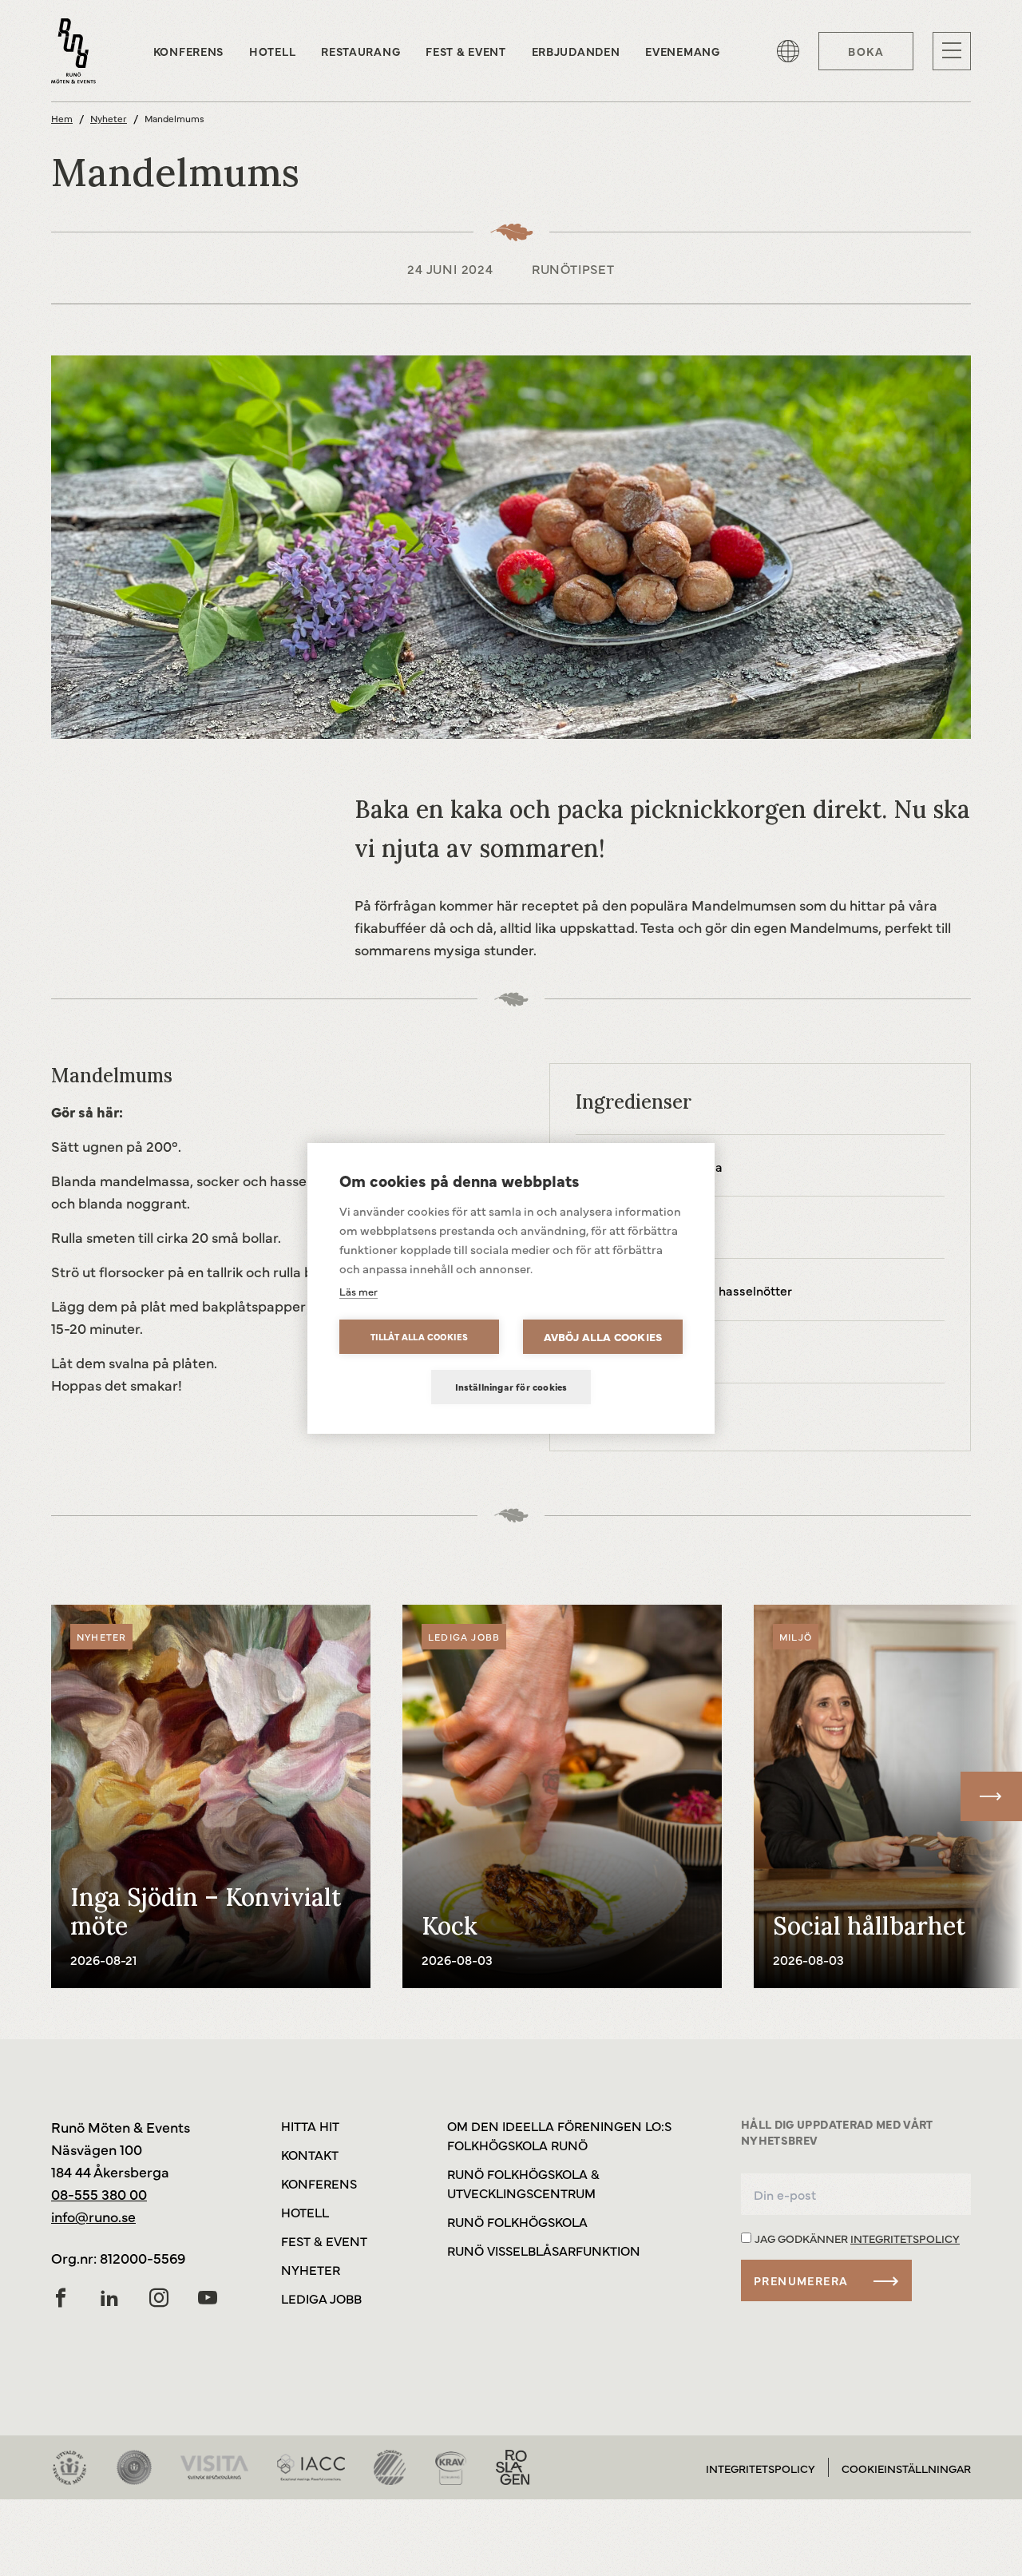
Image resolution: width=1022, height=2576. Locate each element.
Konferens (188, 51)
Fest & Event (465, 51)
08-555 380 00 (99, 2194)
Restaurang (360, 51)
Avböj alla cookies (603, 1337)
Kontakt (310, 2154)
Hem (62, 118)
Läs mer (358, 1291)
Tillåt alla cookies (420, 1337)
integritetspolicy (905, 2238)
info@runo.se (93, 2216)
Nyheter (109, 118)
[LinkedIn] (109, 2298)
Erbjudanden (576, 51)
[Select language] (788, 51)
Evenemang (682, 51)
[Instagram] (159, 2298)
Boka (866, 51)
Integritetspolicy (761, 2468)
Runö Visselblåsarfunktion (544, 2250)
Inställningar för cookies (511, 1387)
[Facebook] (61, 2298)
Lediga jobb (321, 2298)
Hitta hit (310, 2125)
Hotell (272, 51)
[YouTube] (208, 2298)
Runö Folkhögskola (517, 2221)
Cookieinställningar (906, 2468)
